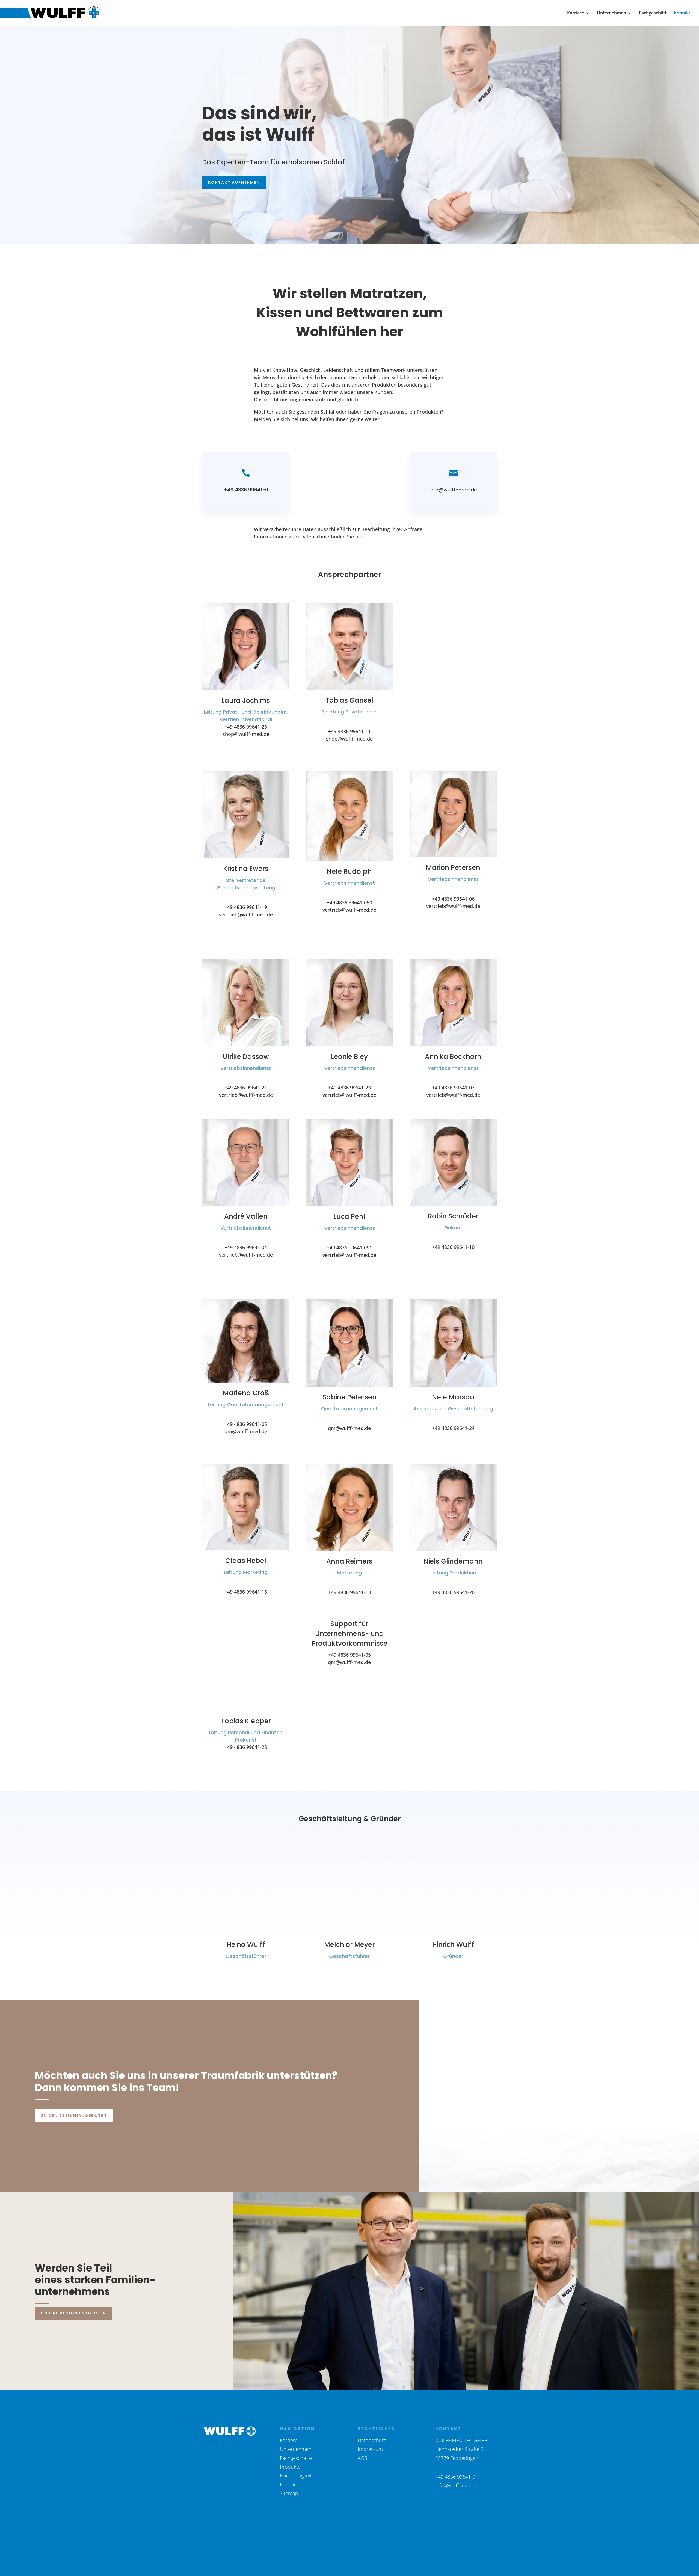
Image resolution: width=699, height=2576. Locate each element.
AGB (362, 2458)
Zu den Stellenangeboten (74, 2116)
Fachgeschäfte (296, 2458)
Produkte (290, 2467)
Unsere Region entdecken (74, 2313)
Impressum (370, 2449)
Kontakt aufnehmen (234, 182)
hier (360, 537)
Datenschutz (372, 2440)
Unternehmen (611, 13)
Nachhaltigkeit (296, 2476)
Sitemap (289, 2493)
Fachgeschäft (653, 13)
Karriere (576, 13)
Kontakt (682, 13)
